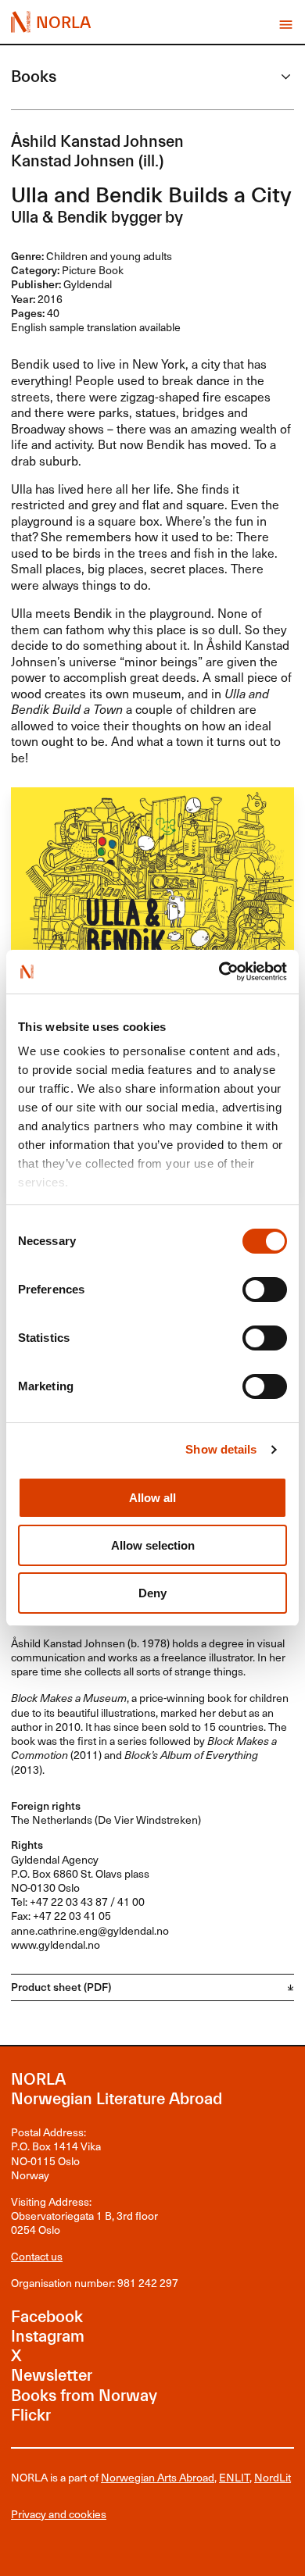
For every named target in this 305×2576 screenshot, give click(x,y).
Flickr (31, 2415)
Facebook (47, 2317)
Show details (221, 1449)
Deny (152, 1593)
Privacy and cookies (59, 2514)
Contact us (37, 2256)
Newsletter (52, 2375)
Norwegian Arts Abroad (158, 2477)
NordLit (273, 2477)
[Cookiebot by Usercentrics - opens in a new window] (219, 972)
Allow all (152, 1498)
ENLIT (234, 2477)
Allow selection (153, 1545)
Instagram (48, 2336)
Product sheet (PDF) (61, 1987)
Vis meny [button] (286, 25)
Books (34, 77)
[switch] (265, 1290)
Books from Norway (84, 2396)
